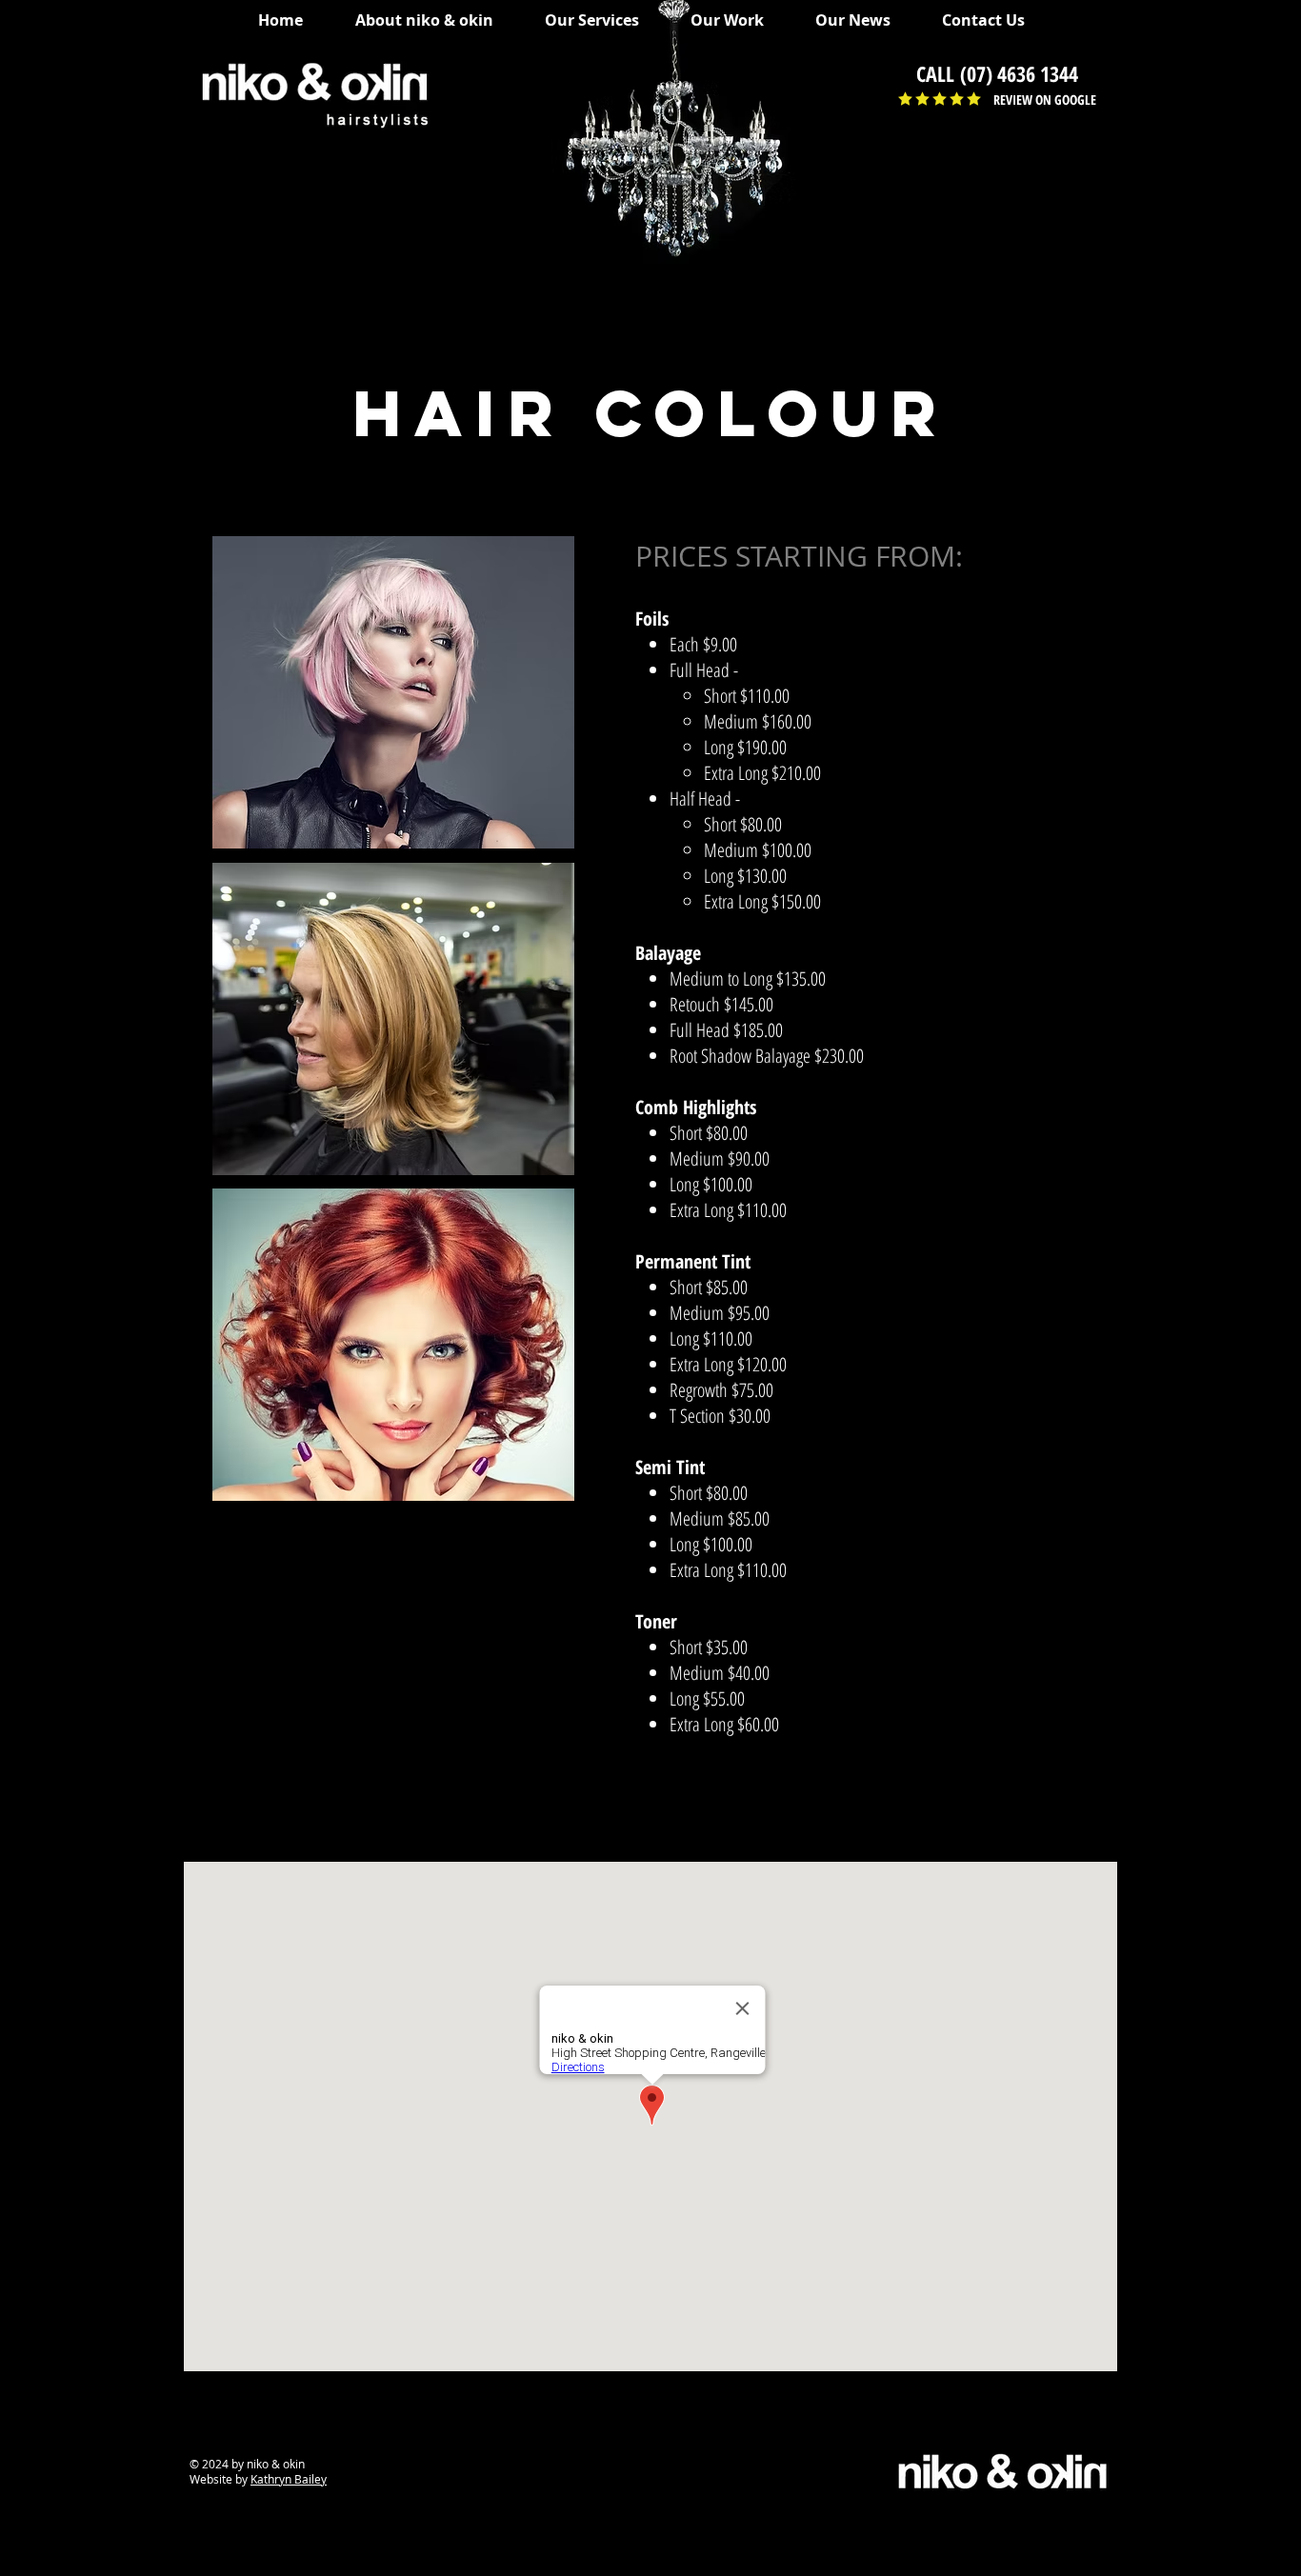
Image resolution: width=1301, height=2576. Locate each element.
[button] (601, 20)
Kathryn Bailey (289, 2479)
